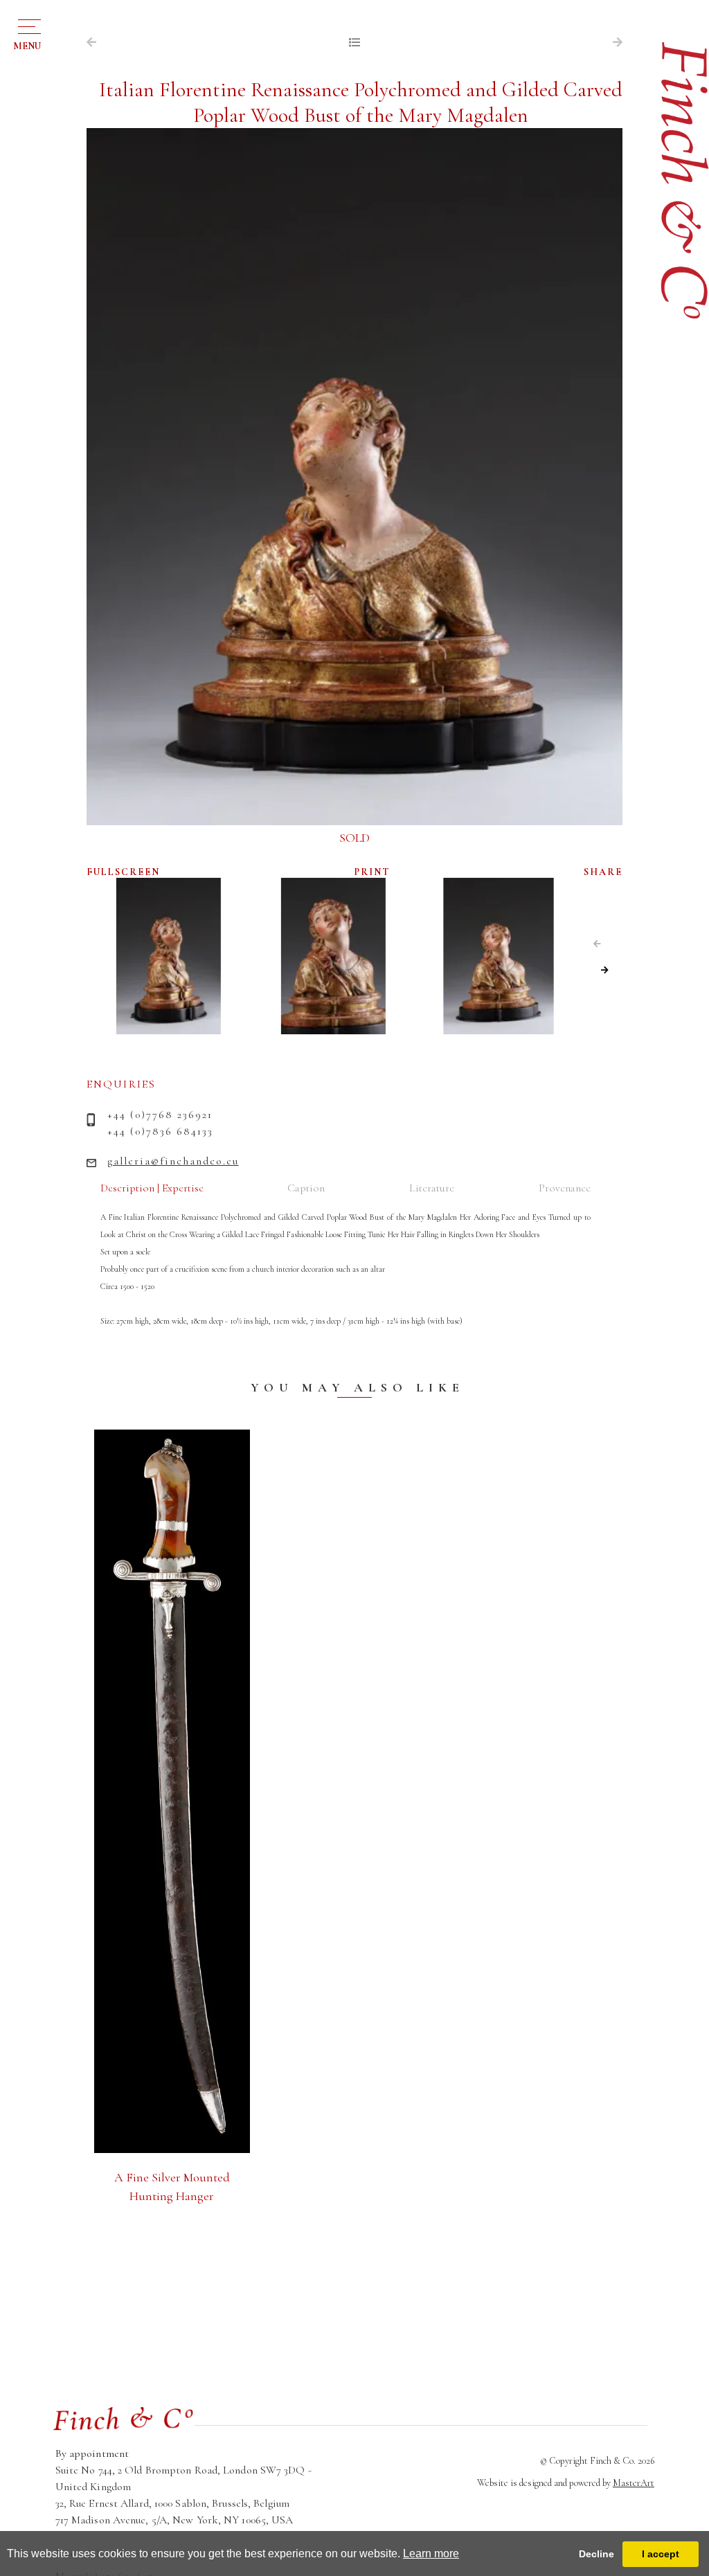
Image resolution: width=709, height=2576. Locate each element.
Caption (306, 1188)
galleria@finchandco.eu (173, 1161)
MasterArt (634, 2483)
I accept (661, 2554)
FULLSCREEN (123, 872)
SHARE (603, 872)
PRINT (372, 872)
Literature (432, 1188)
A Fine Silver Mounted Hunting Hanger (172, 2187)
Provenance (565, 1188)
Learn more (431, 2554)
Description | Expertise (152, 1188)
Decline (596, 2554)
